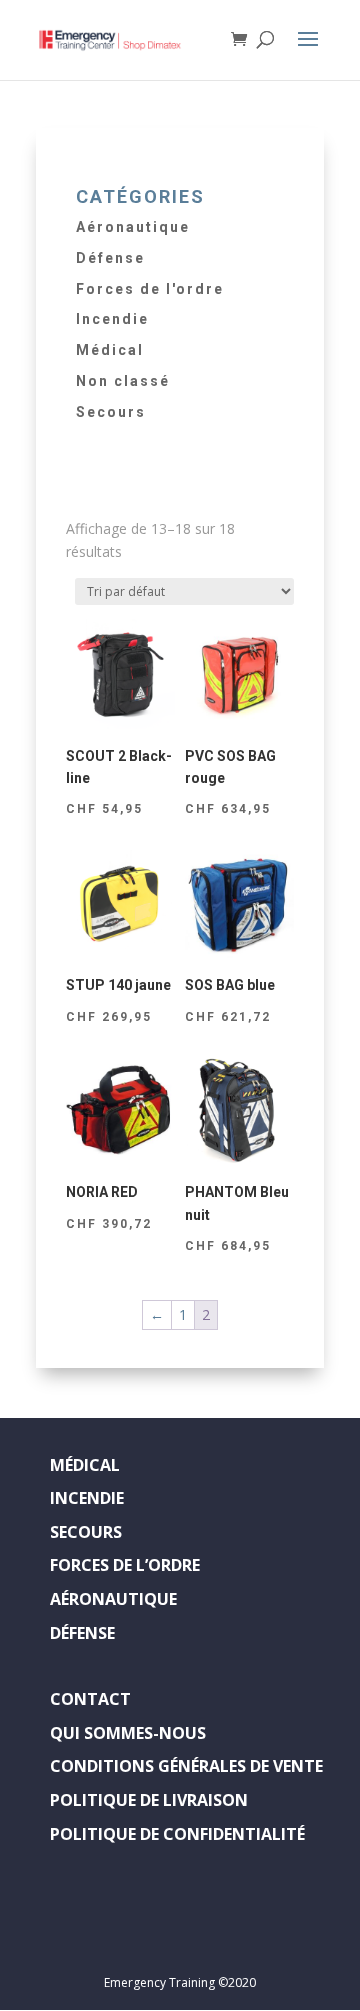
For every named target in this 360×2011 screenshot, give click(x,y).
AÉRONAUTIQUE (113, 1599)
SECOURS (86, 1532)
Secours (111, 412)
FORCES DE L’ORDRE (125, 1565)
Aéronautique (133, 227)
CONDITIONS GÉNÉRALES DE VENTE (186, 1766)
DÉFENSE (82, 1633)
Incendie (112, 319)
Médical (110, 350)
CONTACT (90, 1699)
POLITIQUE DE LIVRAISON (149, 1800)
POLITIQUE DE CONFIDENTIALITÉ (177, 1834)
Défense (110, 258)
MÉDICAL (85, 1465)
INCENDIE (87, 1498)
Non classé (123, 381)
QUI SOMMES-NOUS (128, 1733)
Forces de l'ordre (150, 289)
